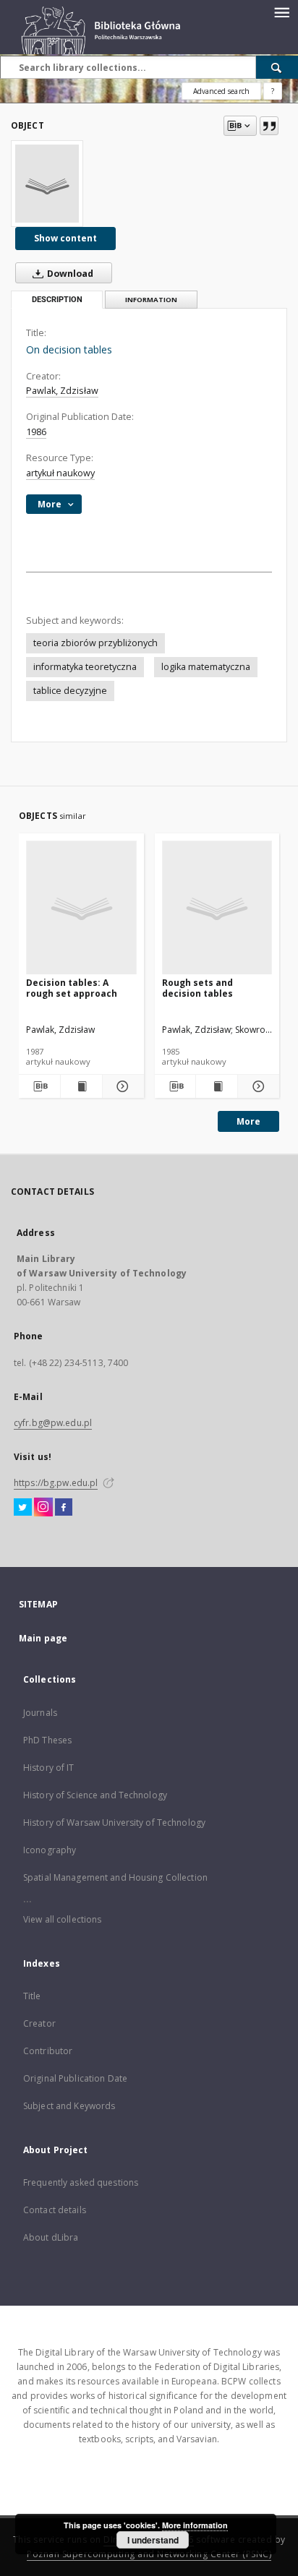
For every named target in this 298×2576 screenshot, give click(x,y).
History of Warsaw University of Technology (114, 1822)
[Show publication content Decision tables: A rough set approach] (81, 1086)
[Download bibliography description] (39, 1086)
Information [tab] (151, 300)
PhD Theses (47, 1740)
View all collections (62, 1919)
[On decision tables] (47, 184)
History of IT (49, 1768)
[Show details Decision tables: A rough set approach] (121, 1086)
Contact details (55, 2210)
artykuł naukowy (60, 473)
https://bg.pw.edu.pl (56, 1483)
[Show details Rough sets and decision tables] (256, 1086)
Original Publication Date (75, 2078)
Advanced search (221, 91)
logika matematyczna (206, 667)
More (248, 1121)
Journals (40, 1713)
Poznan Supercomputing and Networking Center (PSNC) (149, 2554)
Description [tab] (57, 300)
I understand (153, 2540)
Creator (39, 2023)
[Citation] (269, 126)
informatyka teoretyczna (85, 667)
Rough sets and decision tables (197, 988)
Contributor (48, 2051)
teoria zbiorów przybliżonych (95, 643)
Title (32, 1996)
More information (195, 2525)
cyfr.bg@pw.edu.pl (53, 1423)
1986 (36, 432)
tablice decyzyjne (70, 691)
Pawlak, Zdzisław (62, 391)
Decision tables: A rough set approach (72, 988)
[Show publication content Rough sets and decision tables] (217, 1086)
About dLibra (51, 2237)
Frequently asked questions (81, 2182)
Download (69, 274)
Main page (43, 1638)
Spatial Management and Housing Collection (115, 1877)
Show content (65, 238)
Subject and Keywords (69, 2106)
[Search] (277, 67)
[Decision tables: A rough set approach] (81, 908)
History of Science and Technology (95, 1795)
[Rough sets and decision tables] (217, 908)
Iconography (50, 1850)
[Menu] (281, 12)
